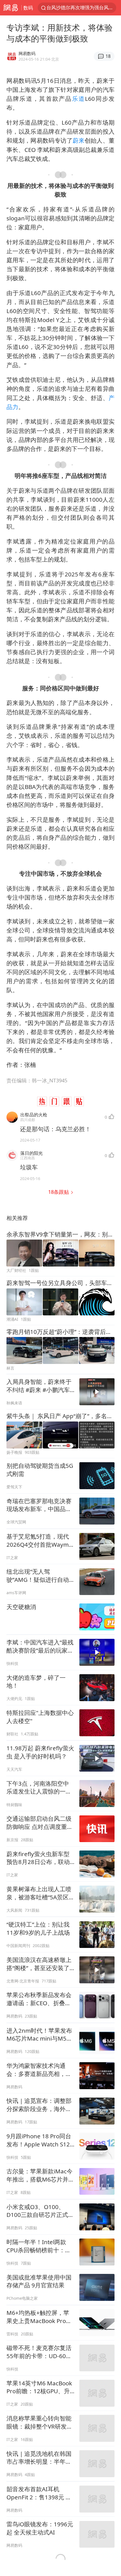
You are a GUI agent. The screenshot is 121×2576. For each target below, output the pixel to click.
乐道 (79, 99)
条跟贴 (59, 1192)
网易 (11, 8)
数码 (28, 8)
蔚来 (79, 140)
